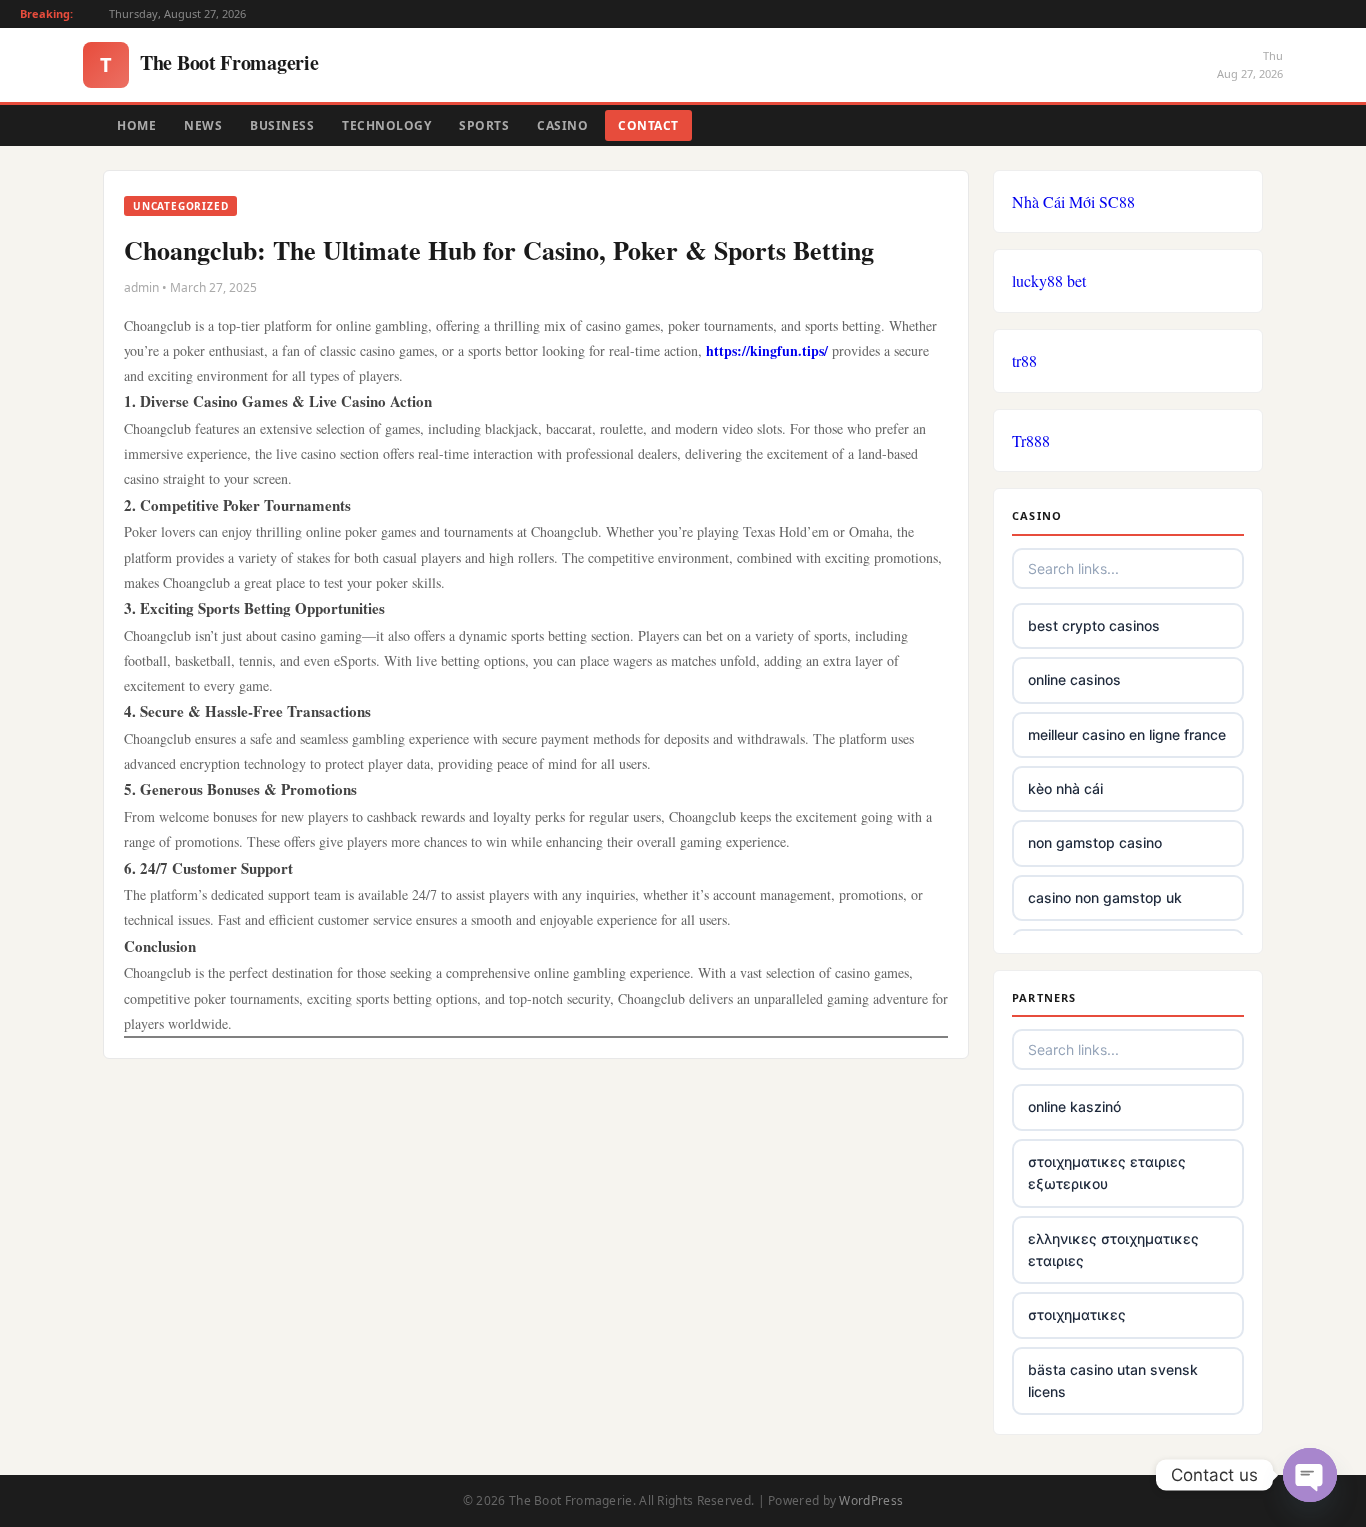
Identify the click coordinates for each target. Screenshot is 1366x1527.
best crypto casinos (1094, 625)
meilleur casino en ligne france (1127, 734)
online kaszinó (1074, 1106)
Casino (562, 125)
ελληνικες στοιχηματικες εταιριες (1113, 1249)
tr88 (1024, 360)
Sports (484, 125)
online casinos (1074, 679)
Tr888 (1031, 440)
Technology (386, 125)
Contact (648, 125)
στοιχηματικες (1077, 1314)
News (203, 125)
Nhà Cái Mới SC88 (1073, 201)
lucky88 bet (1049, 280)
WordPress (871, 1500)
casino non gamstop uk (1105, 897)
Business (282, 125)
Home (136, 125)
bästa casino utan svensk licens (1113, 1380)
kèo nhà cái (1065, 788)
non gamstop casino (1095, 842)
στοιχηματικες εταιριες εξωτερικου (1107, 1172)
